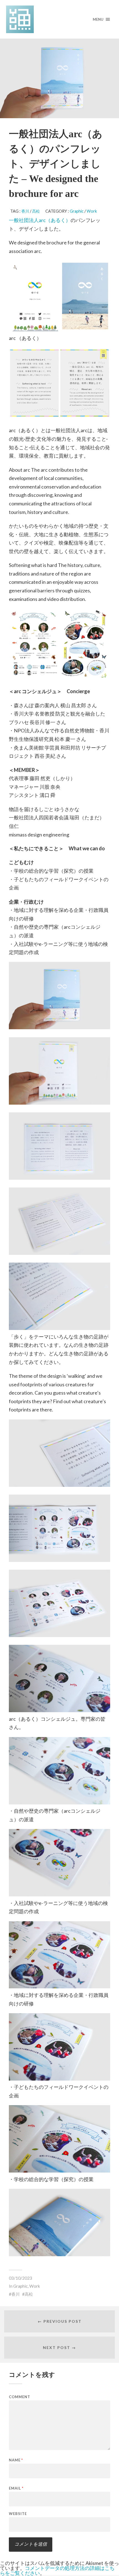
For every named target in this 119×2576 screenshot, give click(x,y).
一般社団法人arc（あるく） (40, 220)
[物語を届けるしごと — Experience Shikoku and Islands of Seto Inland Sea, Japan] (60, 19)
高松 (36, 211)
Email (16, 2488)
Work (92, 211)
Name (16, 2460)
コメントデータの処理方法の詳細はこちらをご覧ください (57, 2570)
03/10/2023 (20, 2278)
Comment (20, 2397)
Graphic (77, 211)
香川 (25, 211)
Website (18, 2514)
